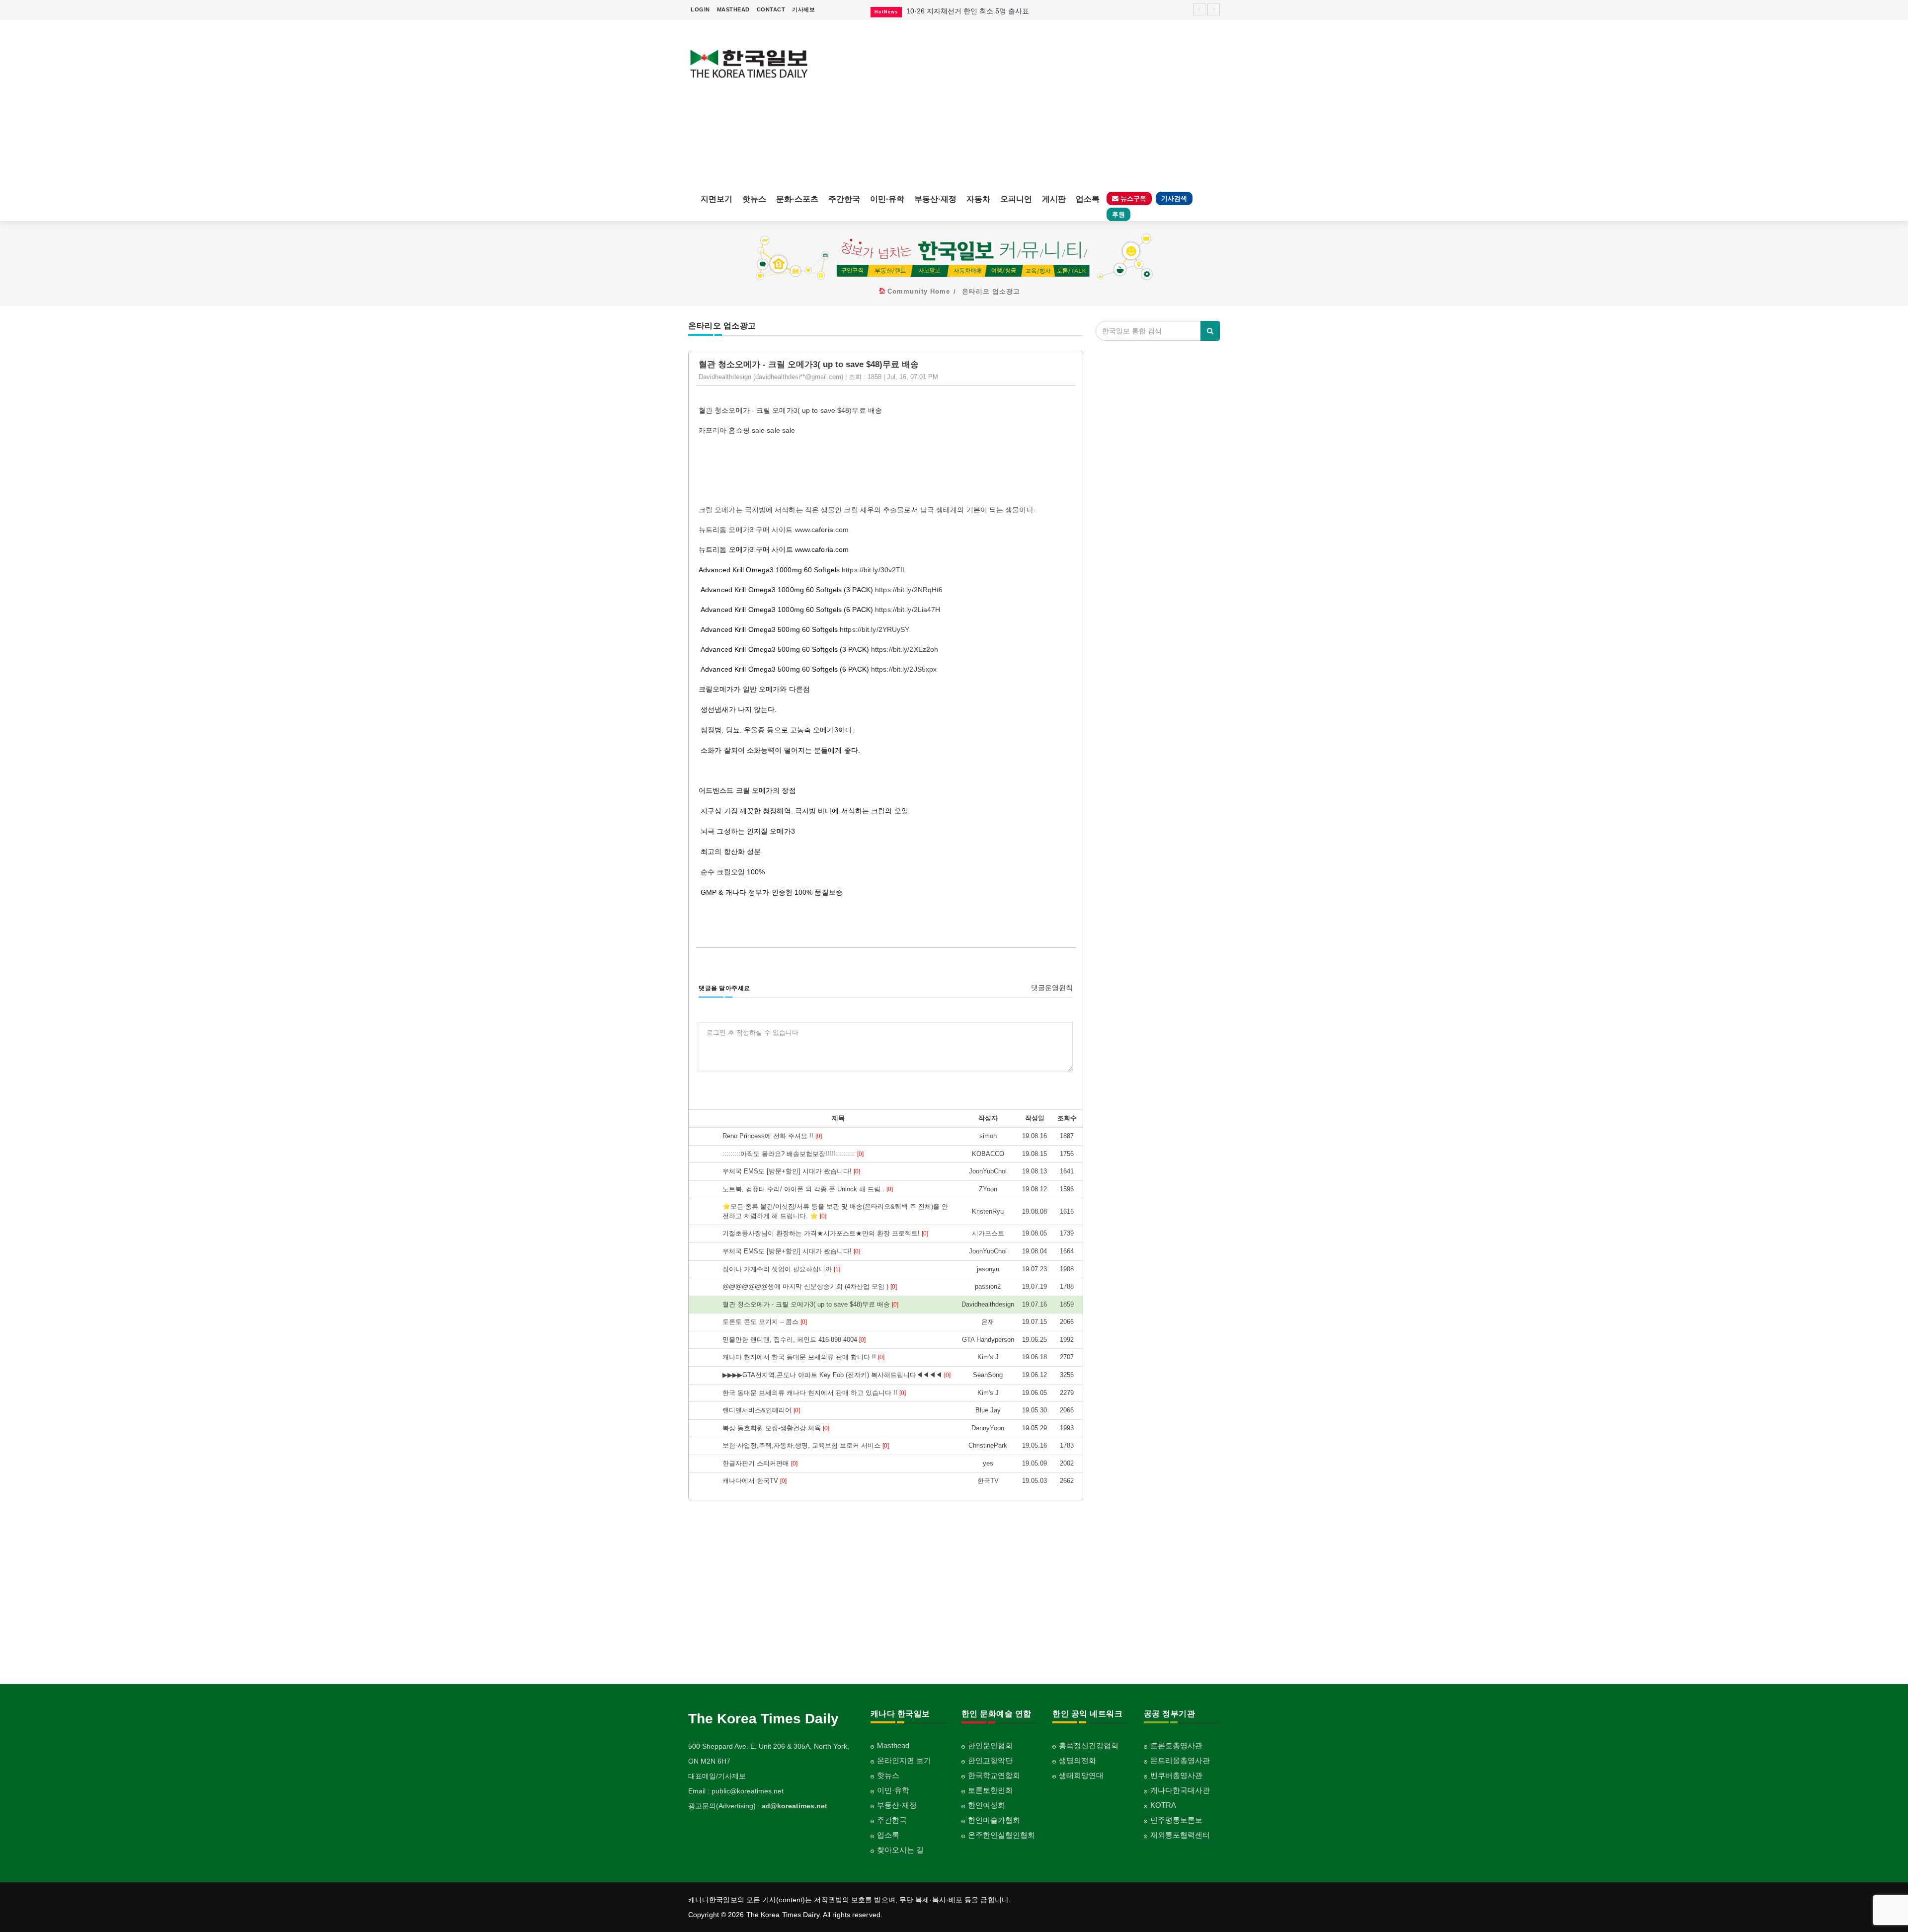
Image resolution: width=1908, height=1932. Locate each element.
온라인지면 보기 (904, 1760)
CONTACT (771, 9)
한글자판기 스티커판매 (760, 1463)
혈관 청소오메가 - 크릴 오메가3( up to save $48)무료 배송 (810, 1304)
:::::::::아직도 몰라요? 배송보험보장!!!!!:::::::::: (793, 1154)
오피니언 (1016, 199)
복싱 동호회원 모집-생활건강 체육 (776, 1428)
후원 (1118, 214)
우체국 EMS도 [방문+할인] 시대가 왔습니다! (791, 1171)
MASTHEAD (733, 9)
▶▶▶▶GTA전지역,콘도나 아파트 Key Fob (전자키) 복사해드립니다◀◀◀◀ (836, 1375)
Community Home (919, 291)
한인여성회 (987, 1805)
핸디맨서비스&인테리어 (761, 1410)
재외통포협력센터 (1180, 1835)
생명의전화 (1077, 1760)
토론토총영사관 (1176, 1745)
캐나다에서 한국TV (755, 1481)
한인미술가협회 (994, 1820)
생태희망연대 (1081, 1775)
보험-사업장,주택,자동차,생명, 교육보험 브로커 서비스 (806, 1445)
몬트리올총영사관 (1180, 1760)
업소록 (1088, 199)
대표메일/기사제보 (717, 1776)
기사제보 (803, 9)
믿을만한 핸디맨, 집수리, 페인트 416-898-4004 (794, 1340)
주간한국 (844, 199)
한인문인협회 (990, 1745)
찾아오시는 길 (900, 1850)
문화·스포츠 (797, 199)
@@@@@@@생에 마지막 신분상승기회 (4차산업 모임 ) (810, 1286)
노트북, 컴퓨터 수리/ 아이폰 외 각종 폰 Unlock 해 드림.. (808, 1189)
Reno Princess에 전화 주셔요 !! (772, 1136)
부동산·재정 (935, 199)
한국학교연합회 (994, 1775)
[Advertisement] (1022, 104)
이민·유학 (887, 199)
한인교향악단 (990, 1760)
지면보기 (716, 199)
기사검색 (1174, 198)
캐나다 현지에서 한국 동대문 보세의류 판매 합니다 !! (803, 1357)
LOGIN (700, 9)
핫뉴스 (754, 199)
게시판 (1054, 199)
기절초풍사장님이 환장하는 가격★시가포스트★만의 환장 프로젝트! (825, 1233)
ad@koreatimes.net (795, 1806)
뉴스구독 (1132, 198)
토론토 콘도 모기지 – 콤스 (765, 1322)
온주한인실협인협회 (1001, 1835)
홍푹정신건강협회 (1089, 1745)
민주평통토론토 (1176, 1820)
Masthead (893, 1745)
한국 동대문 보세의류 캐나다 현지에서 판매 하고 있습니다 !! (814, 1393)
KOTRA (1163, 1805)
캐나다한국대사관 (1180, 1790)
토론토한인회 (990, 1790)
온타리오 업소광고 (991, 291)
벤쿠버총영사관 (1176, 1775)
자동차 (978, 199)
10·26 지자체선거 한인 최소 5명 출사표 (968, 11)
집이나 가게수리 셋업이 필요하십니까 (781, 1269)
